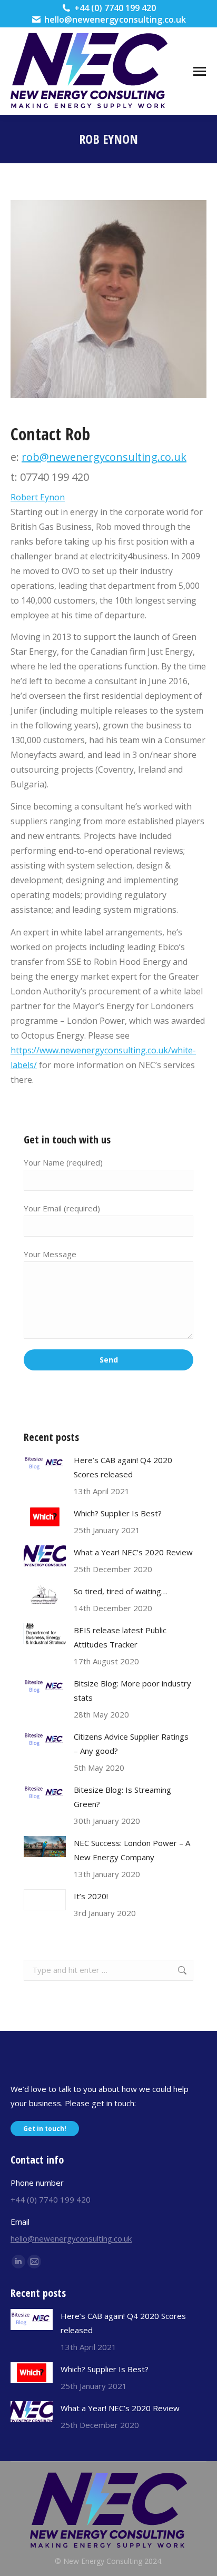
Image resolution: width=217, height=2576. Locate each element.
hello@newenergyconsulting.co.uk (115, 19)
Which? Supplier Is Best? (118, 1513)
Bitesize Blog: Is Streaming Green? (122, 1797)
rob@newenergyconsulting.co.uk (104, 457)
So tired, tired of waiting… (120, 1591)
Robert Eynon (38, 497)
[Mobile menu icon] (200, 71)
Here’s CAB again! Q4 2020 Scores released (123, 1467)
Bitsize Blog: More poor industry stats (132, 1690)
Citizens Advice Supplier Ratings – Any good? (131, 1744)
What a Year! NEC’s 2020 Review (133, 1552)
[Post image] (45, 1464)
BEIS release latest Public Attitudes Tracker (120, 1637)
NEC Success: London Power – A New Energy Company (132, 1850)
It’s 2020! (91, 1896)
